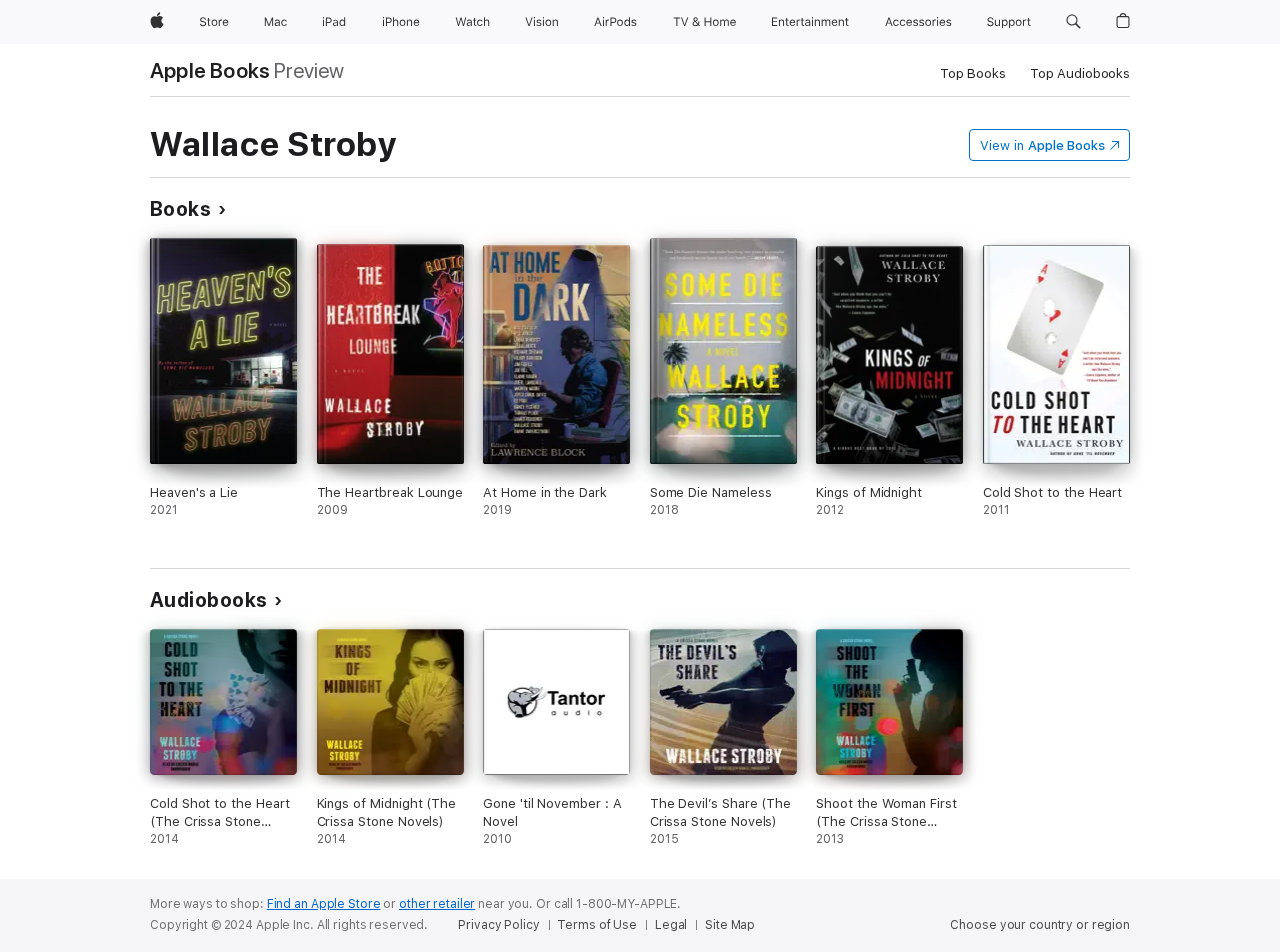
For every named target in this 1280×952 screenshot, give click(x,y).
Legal (671, 925)
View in (1042, 145)
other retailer (437, 904)
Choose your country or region (1040, 925)
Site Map (730, 925)
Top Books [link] (973, 73)
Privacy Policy (498, 925)
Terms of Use (597, 925)
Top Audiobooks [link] (1080, 73)
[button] (1073, 22)
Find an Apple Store (324, 904)
